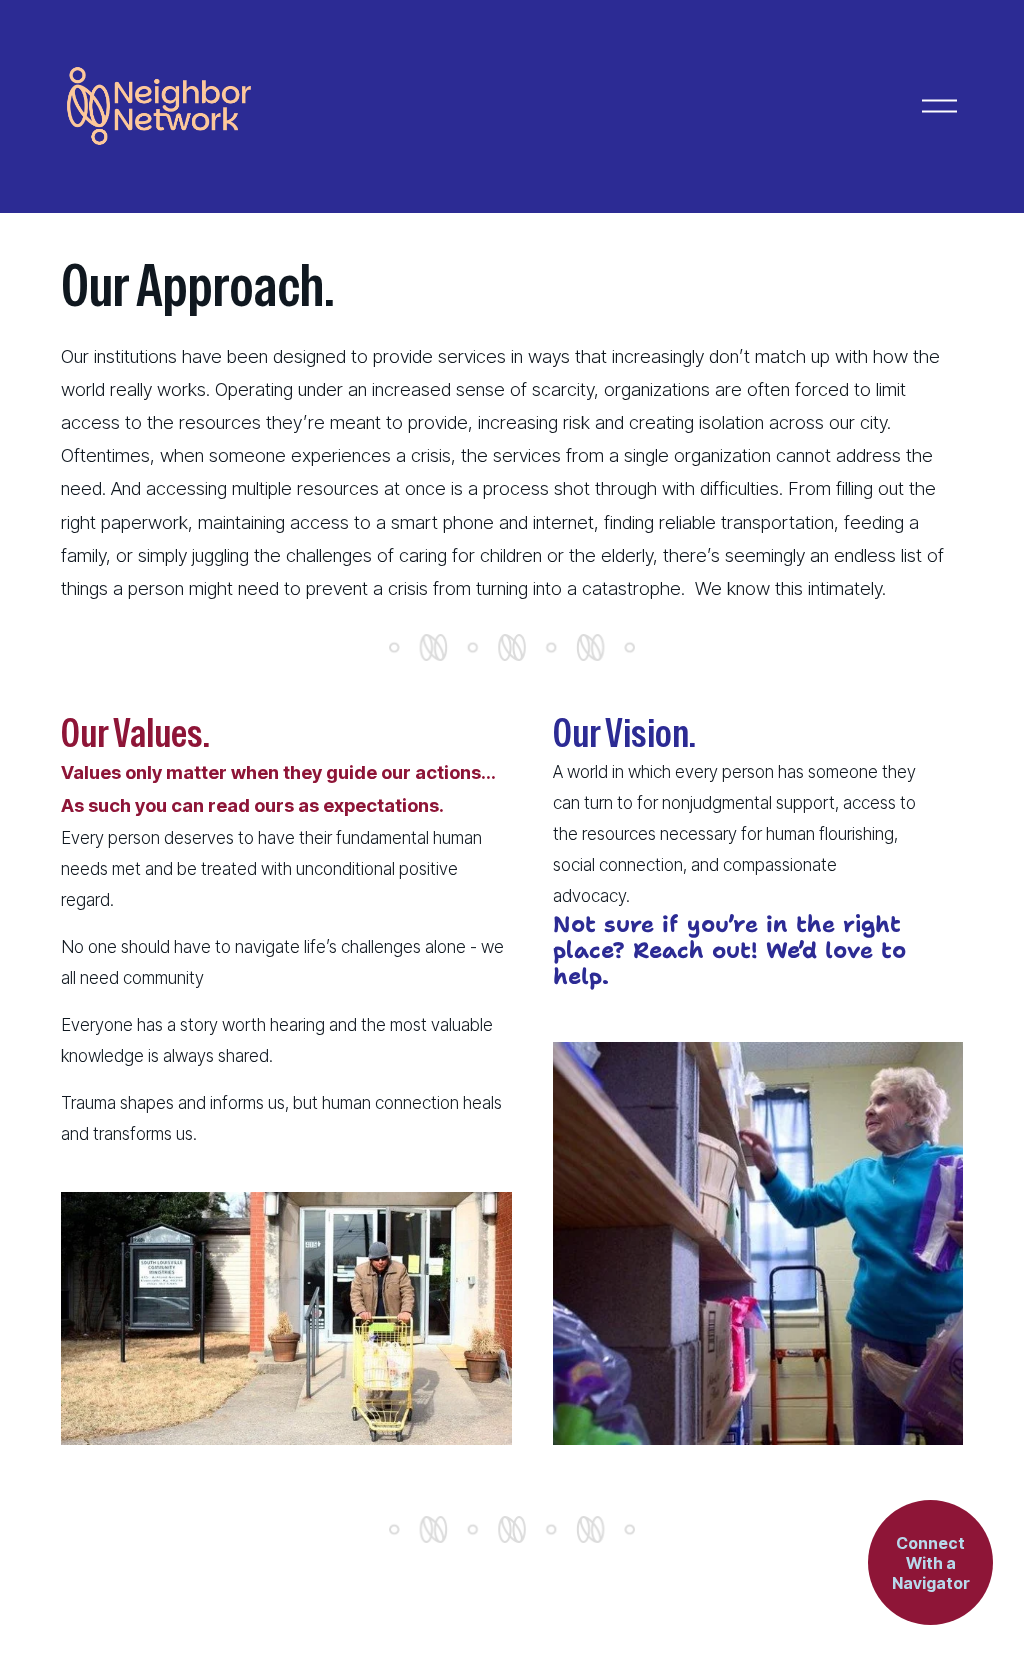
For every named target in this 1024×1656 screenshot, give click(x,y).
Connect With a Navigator (931, 1563)
